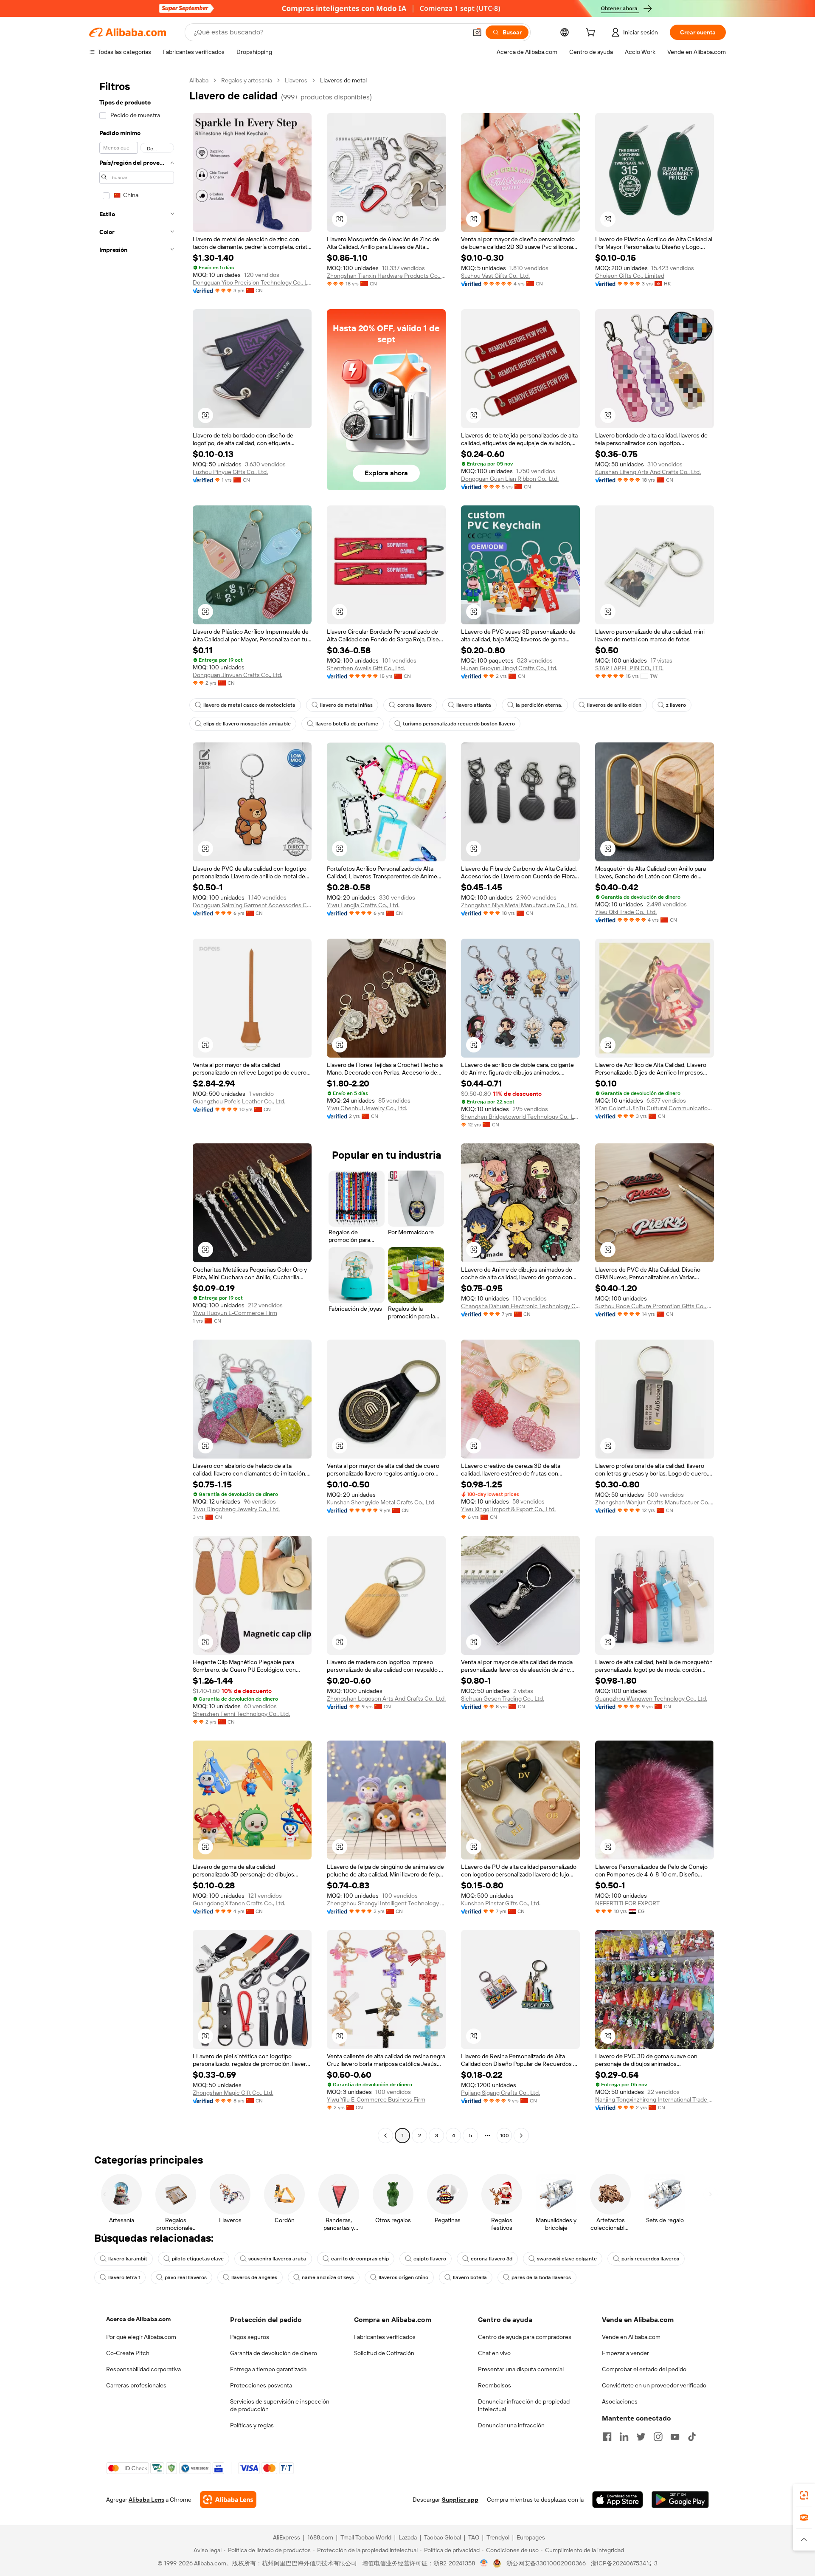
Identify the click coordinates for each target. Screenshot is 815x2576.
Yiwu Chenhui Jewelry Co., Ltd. (367, 1108)
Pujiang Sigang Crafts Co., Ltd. (500, 2093)
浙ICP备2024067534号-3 (624, 2563)
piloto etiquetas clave (198, 2259)
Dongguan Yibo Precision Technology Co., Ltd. (252, 282)
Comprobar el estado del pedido (644, 2369)
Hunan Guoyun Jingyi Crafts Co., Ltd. (509, 668)
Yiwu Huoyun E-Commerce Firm (235, 1313)
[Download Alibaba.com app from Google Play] (680, 2500)
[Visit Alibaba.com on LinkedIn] (624, 2437)
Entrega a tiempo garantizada (268, 2369)
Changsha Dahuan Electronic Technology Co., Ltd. (520, 1306)
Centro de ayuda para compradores (525, 2337)
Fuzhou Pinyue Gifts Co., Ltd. (230, 472)
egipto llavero (430, 2259)
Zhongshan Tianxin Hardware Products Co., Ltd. (386, 276)
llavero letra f (124, 2277)
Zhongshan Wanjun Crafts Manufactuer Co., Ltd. (655, 1502)
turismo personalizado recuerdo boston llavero (459, 724)
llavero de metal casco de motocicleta (249, 705)
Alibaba (199, 80)
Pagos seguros (250, 2337)
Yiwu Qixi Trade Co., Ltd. (626, 912)
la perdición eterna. (539, 705)
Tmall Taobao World (366, 2537)
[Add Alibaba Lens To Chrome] (228, 2500)
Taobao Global (443, 2537)
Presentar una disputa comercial (521, 2369)
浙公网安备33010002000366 (546, 2563)
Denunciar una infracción (511, 2425)
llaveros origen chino (403, 2277)
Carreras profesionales (136, 2385)
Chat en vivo (494, 2353)
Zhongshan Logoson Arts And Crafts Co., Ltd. (386, 1699)
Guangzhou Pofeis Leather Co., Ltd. (239, 1101)
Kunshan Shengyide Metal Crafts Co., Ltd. (381, 1502)
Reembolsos (495, 2385)
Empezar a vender (625, 2353)
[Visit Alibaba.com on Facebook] (607, 2437)
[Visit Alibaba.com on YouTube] (675, 2437)
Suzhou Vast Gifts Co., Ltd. (495, 276)
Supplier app (460, 2500)
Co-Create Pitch (128, 2353)
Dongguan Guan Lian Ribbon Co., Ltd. (510, 479)
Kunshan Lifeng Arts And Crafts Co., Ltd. (648, 472)
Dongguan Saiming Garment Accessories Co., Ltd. (252, 905)
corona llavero (415, 705)
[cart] (592, 34)
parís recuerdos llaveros (650, 2259)
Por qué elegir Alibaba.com (141, 2337)
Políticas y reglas (252, 2425)
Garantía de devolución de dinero (274, 2353)
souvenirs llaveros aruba (277, 2259)
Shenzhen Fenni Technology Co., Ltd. (241, 1714)
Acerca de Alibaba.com (138, 2319)
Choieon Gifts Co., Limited (630, 276)
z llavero (676, 705)
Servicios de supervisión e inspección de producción (280, 2405)
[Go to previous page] (385, 2136)
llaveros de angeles (254, 2277)
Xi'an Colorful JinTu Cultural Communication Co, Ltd (655, 1108)
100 (504, 2136)
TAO (474, 2537)
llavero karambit (128, 2259)
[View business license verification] (484, 2563)
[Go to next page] (521, 2136)
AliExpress (287, 2537)
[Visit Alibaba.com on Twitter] (641, 2437)
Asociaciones (620, 2401)
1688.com (320, 2537)
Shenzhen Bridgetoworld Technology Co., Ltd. (520, 1117)
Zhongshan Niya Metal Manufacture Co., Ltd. (519, 905)
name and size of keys (328, 2277)
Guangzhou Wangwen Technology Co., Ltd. (651, 1699)
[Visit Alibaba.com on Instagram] (658, 2437)
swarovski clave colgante (567, 2259)
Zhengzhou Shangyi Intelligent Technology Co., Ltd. (386, 1903)
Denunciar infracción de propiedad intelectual (524, 2405)
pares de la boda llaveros (541, 2277)
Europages (531, 2537)
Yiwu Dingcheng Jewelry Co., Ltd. (236, 1509)
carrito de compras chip (360, 2259)
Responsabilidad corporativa (143, 2369)
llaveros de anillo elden (614, 705)
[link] (804, 2495)
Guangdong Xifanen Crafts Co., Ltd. (239, 1903)
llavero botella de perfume (347, 724)
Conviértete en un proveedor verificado (654, 2385)
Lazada (408, 2537)
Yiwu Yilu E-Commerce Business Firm (376, 2099)
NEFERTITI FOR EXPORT (627, 1903)
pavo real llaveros (186, 2277)
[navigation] (137, 1109)
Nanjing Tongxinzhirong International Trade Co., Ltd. (655, 2099)
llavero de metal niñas (346, 705)
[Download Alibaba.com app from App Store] (618, 2500)
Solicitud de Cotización (384, 2353)
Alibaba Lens (146, 2500)
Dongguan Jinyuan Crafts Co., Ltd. (237, 675)
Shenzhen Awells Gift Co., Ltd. (366, 668)
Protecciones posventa (261, 2385)
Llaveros (296, 80)
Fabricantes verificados (385, 2337)
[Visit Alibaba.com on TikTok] (692, 2437)
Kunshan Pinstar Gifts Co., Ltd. (501, 1903)
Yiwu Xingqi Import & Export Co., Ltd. (508, 1509)
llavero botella (470, 2277)
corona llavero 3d (492, 2259)
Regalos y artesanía (247, 80)
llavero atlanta (474, 705)
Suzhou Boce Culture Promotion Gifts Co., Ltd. (655, 1306)
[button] (477, 32)
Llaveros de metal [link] (343, 80)
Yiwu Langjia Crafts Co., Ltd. (363, 905)
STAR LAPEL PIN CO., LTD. (629, 668)
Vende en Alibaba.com (631, 2337)
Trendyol (498, 2537)
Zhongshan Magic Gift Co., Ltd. (233, 2093)
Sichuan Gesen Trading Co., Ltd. (503, 1699)
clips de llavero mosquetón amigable (247, 724)
